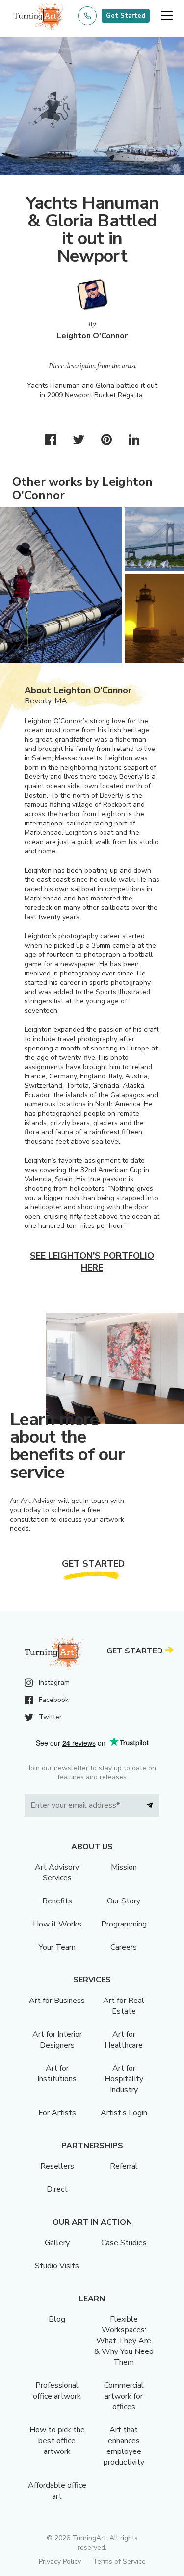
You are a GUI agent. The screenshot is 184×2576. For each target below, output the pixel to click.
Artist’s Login (124, 2113)
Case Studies (124, 2243)
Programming (124, 1924)
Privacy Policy (60, 2562)
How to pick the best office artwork (57, 2441)
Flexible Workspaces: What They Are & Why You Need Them (124, 2341)
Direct (57, 2189)
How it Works (57, 1924)
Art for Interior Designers (57, 2040)
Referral (124, 2166)
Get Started (126, 16)
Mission (124, 1867)
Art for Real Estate (124, 2006)
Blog (57, 2319)
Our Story (124, 1901)
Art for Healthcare (124, 2040)
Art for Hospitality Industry (124, 2079)
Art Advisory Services (57, 1873)
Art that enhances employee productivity (124, 2446)
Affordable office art (57, 2491)
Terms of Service (119, 2562)
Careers (124, 1947)
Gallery (57, 2243)
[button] (167, 16)
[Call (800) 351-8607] (87, 16)
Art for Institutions (57, 2074)
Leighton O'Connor (92, 336)
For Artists (57, 2113)
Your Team (57, 1947)
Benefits (57, 1901)
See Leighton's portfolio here (92, 1262)
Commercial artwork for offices (124, 2396)
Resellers (57, 2166)
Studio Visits (57, 2266)
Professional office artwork (57, 2391)
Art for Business (57, 2001)
